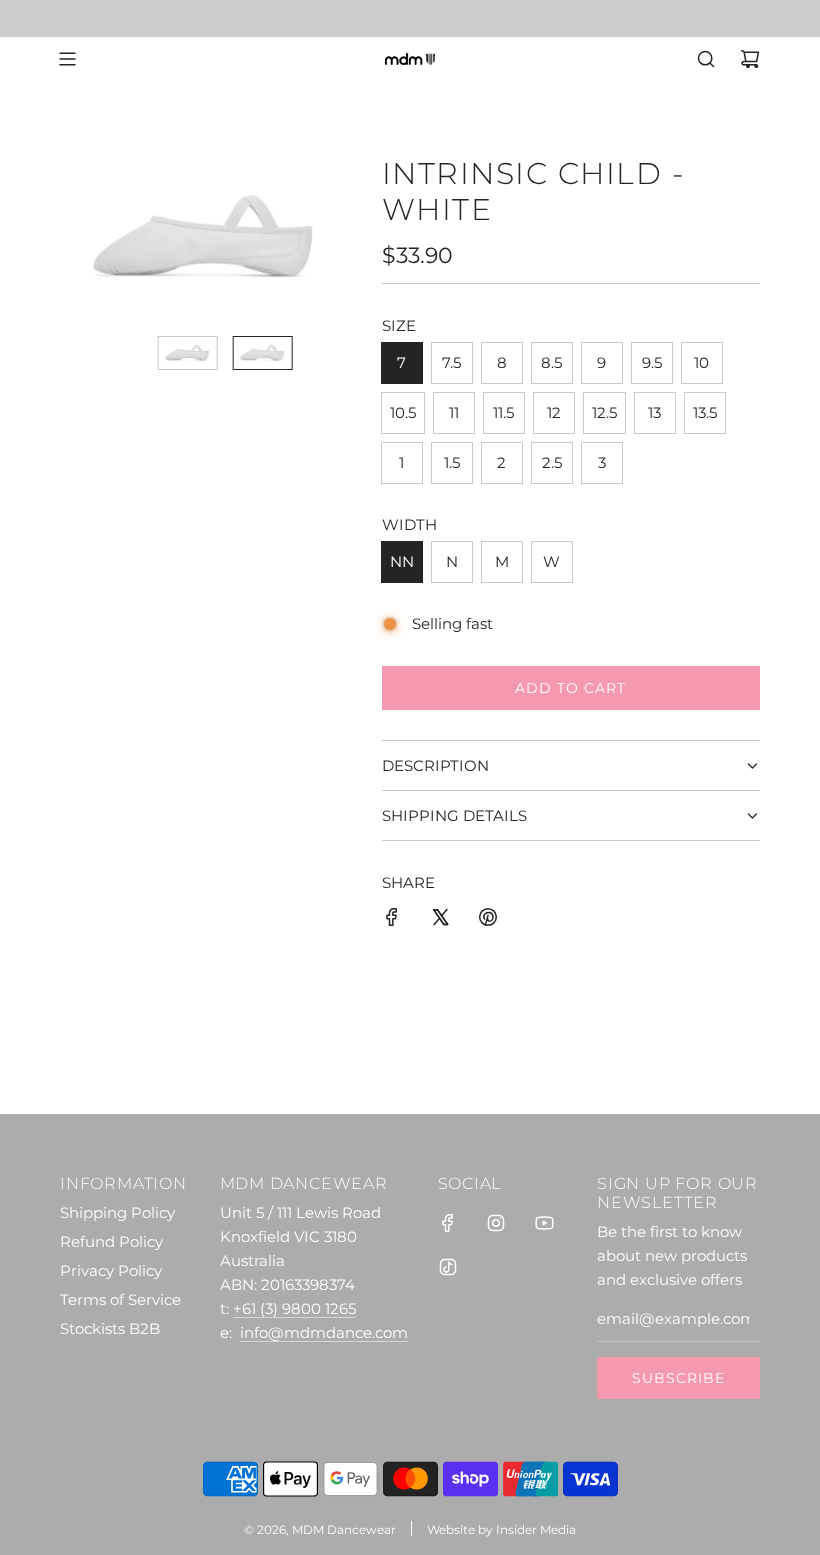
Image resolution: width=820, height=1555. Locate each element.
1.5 (452, 462)
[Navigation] (67, 59)
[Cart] (750, 59)
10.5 (403, 412)
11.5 (503, 412)
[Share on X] (440, 920)
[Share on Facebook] (392, 920)
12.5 (604, 412)
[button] (86, 238)
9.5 (652, 362)
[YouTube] (544, 1223)
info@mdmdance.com (324, 1332)
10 (701, 362)
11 (454, 412)
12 (554, 412)
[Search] (706, 59)
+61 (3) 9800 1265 (294, 1308)
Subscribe (678, 1378)
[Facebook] (448, 1223)
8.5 (551, 362)
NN (402, 561)
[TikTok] (448, 1267)
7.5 (451, 362)
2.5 (552, 462)
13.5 (705, 412)
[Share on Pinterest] (488, 920)
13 (654, 412)
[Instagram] (496, 1223)
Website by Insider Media (501, 1529)
